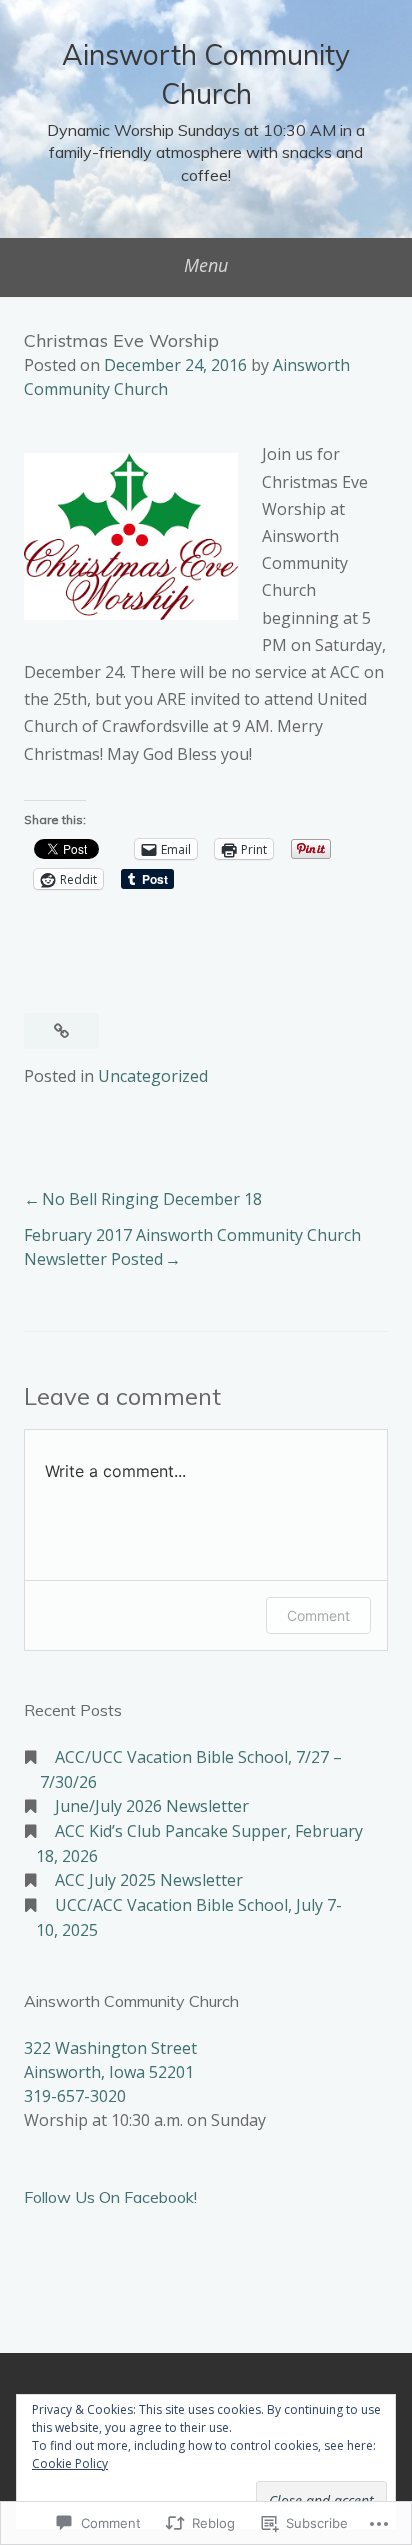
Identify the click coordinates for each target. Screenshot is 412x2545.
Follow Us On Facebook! (110, 2197)
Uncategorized (153, 1076)
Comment (318, 1615)
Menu (206, 265)
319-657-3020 (75, 2096)
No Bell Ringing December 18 (152, 1199)
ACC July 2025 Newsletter (149, 1880)
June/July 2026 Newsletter (152, 1806)
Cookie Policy (70, 2463)
